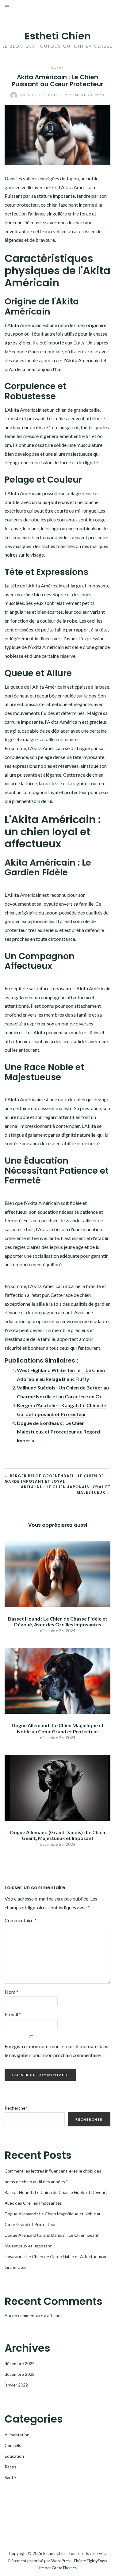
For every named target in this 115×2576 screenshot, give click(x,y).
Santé (10, 2477)
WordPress (61, 2561)
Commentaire (21, 1920)
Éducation (14, 2456)
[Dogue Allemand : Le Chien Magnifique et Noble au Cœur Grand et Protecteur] (57, 1680)
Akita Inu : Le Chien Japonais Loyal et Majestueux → (66, 1490)
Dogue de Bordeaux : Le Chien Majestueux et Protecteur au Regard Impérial (58, 1432)
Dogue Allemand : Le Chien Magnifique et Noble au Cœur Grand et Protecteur (58, 1728)
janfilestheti (39, 95)
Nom (11, 1992)
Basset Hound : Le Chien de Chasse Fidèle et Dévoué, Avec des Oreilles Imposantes (58, 1621)
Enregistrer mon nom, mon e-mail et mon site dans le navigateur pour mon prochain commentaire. (56, 2051)
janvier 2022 (16, 2385)
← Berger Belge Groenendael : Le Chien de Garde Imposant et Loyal (54, 1479)
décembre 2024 (20, 2363)
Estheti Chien (58, 36)
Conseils (13, 2445)
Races (57, 68)
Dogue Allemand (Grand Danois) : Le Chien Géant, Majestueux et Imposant (58, 1835)
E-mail (13, 2014)
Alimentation (17, 2435)
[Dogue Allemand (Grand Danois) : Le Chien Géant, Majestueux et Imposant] (57, 1787)
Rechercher (16, 2108)
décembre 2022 (20, 2374)
